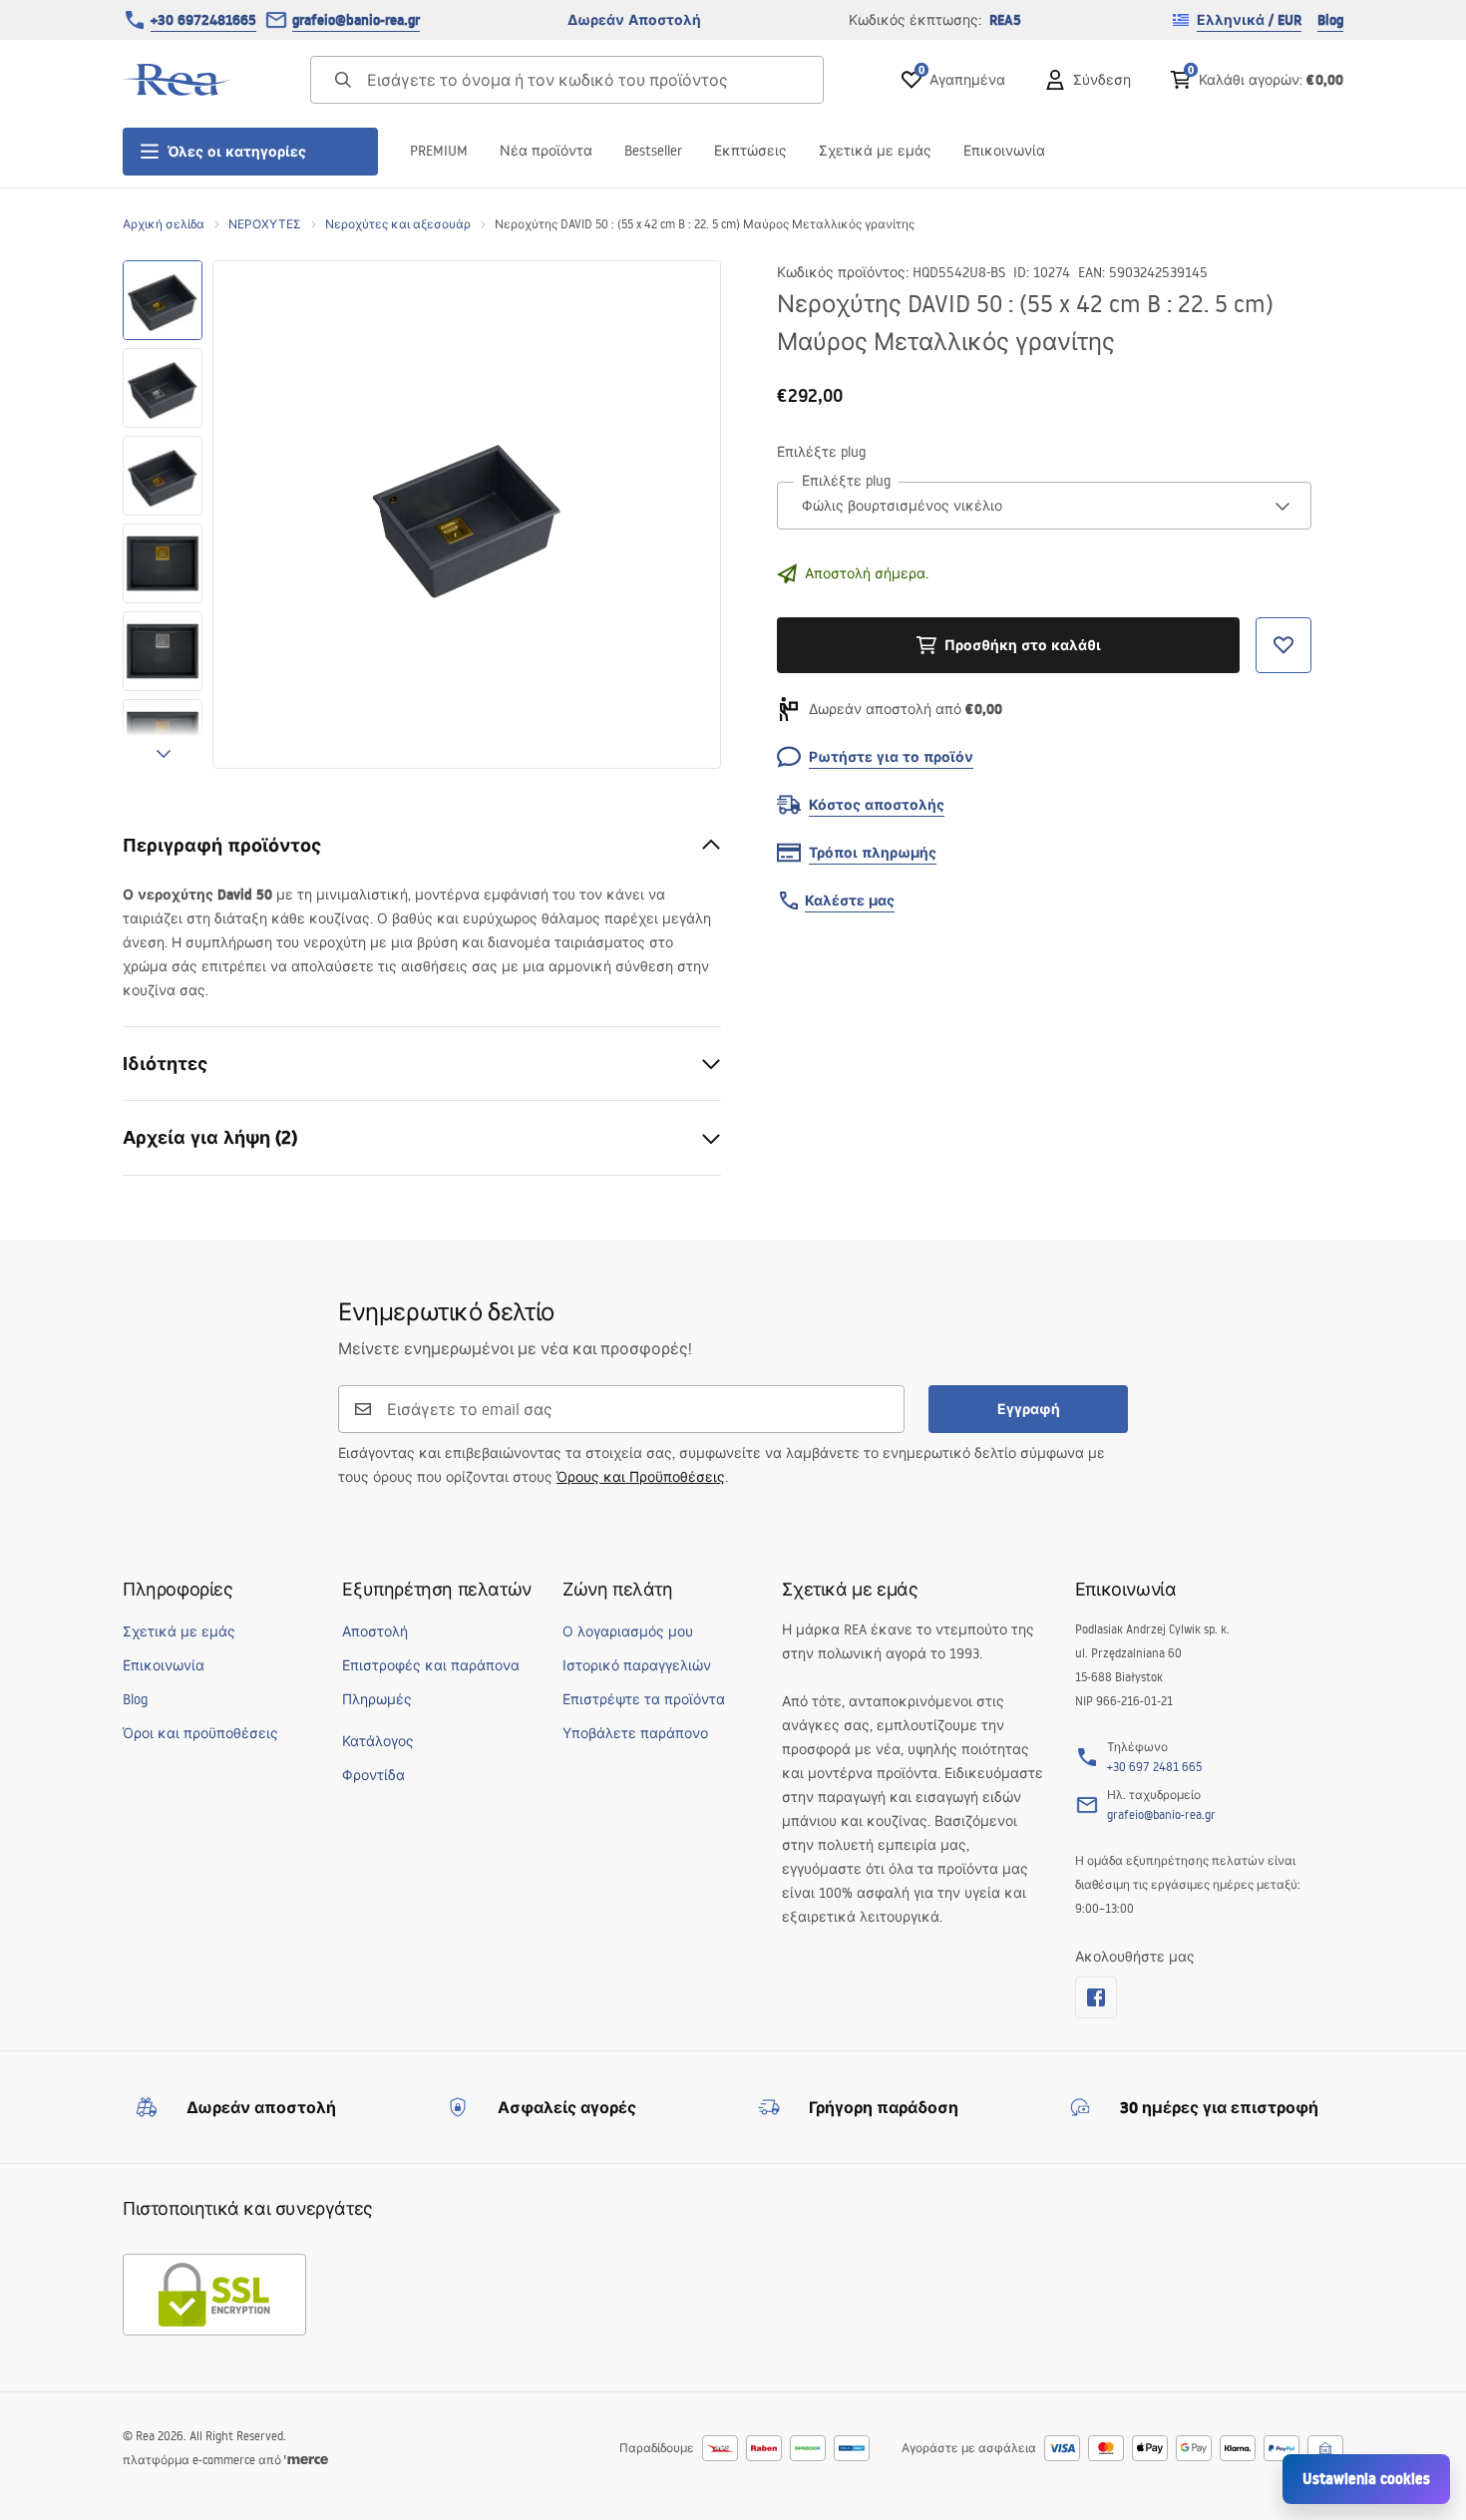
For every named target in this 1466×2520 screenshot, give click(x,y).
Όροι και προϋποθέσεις (200, 1733)
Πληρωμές (377, 1699)
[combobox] (1044, 506)
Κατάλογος (378, 1741)
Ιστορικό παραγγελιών (637, 1665)
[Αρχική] (178, 80)
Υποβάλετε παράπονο (635, 1733)
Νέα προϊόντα (546, 151)
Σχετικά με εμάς (875, 151)
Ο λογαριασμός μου (628, 1631)
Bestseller (653, 151)
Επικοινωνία (1004, 151)
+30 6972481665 (203, 20)
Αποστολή (375, 1631)
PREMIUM (439, 151)
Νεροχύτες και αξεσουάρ (398, 224)
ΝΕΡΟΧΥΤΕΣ (265, 224)
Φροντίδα (373, 1775)
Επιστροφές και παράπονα (431, 1665)
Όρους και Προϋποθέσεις (641, 1477)
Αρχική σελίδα (164, 224)
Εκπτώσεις (750, 151)
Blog (1330, 20)
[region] (163, 515)
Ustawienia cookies (1366, 2479)
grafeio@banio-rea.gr (356, 20)
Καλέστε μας (850, 900)
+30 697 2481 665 (1154, 1767)
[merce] (306, 2460)
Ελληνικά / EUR (1249, 20)
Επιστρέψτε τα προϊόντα (644, 1699)
